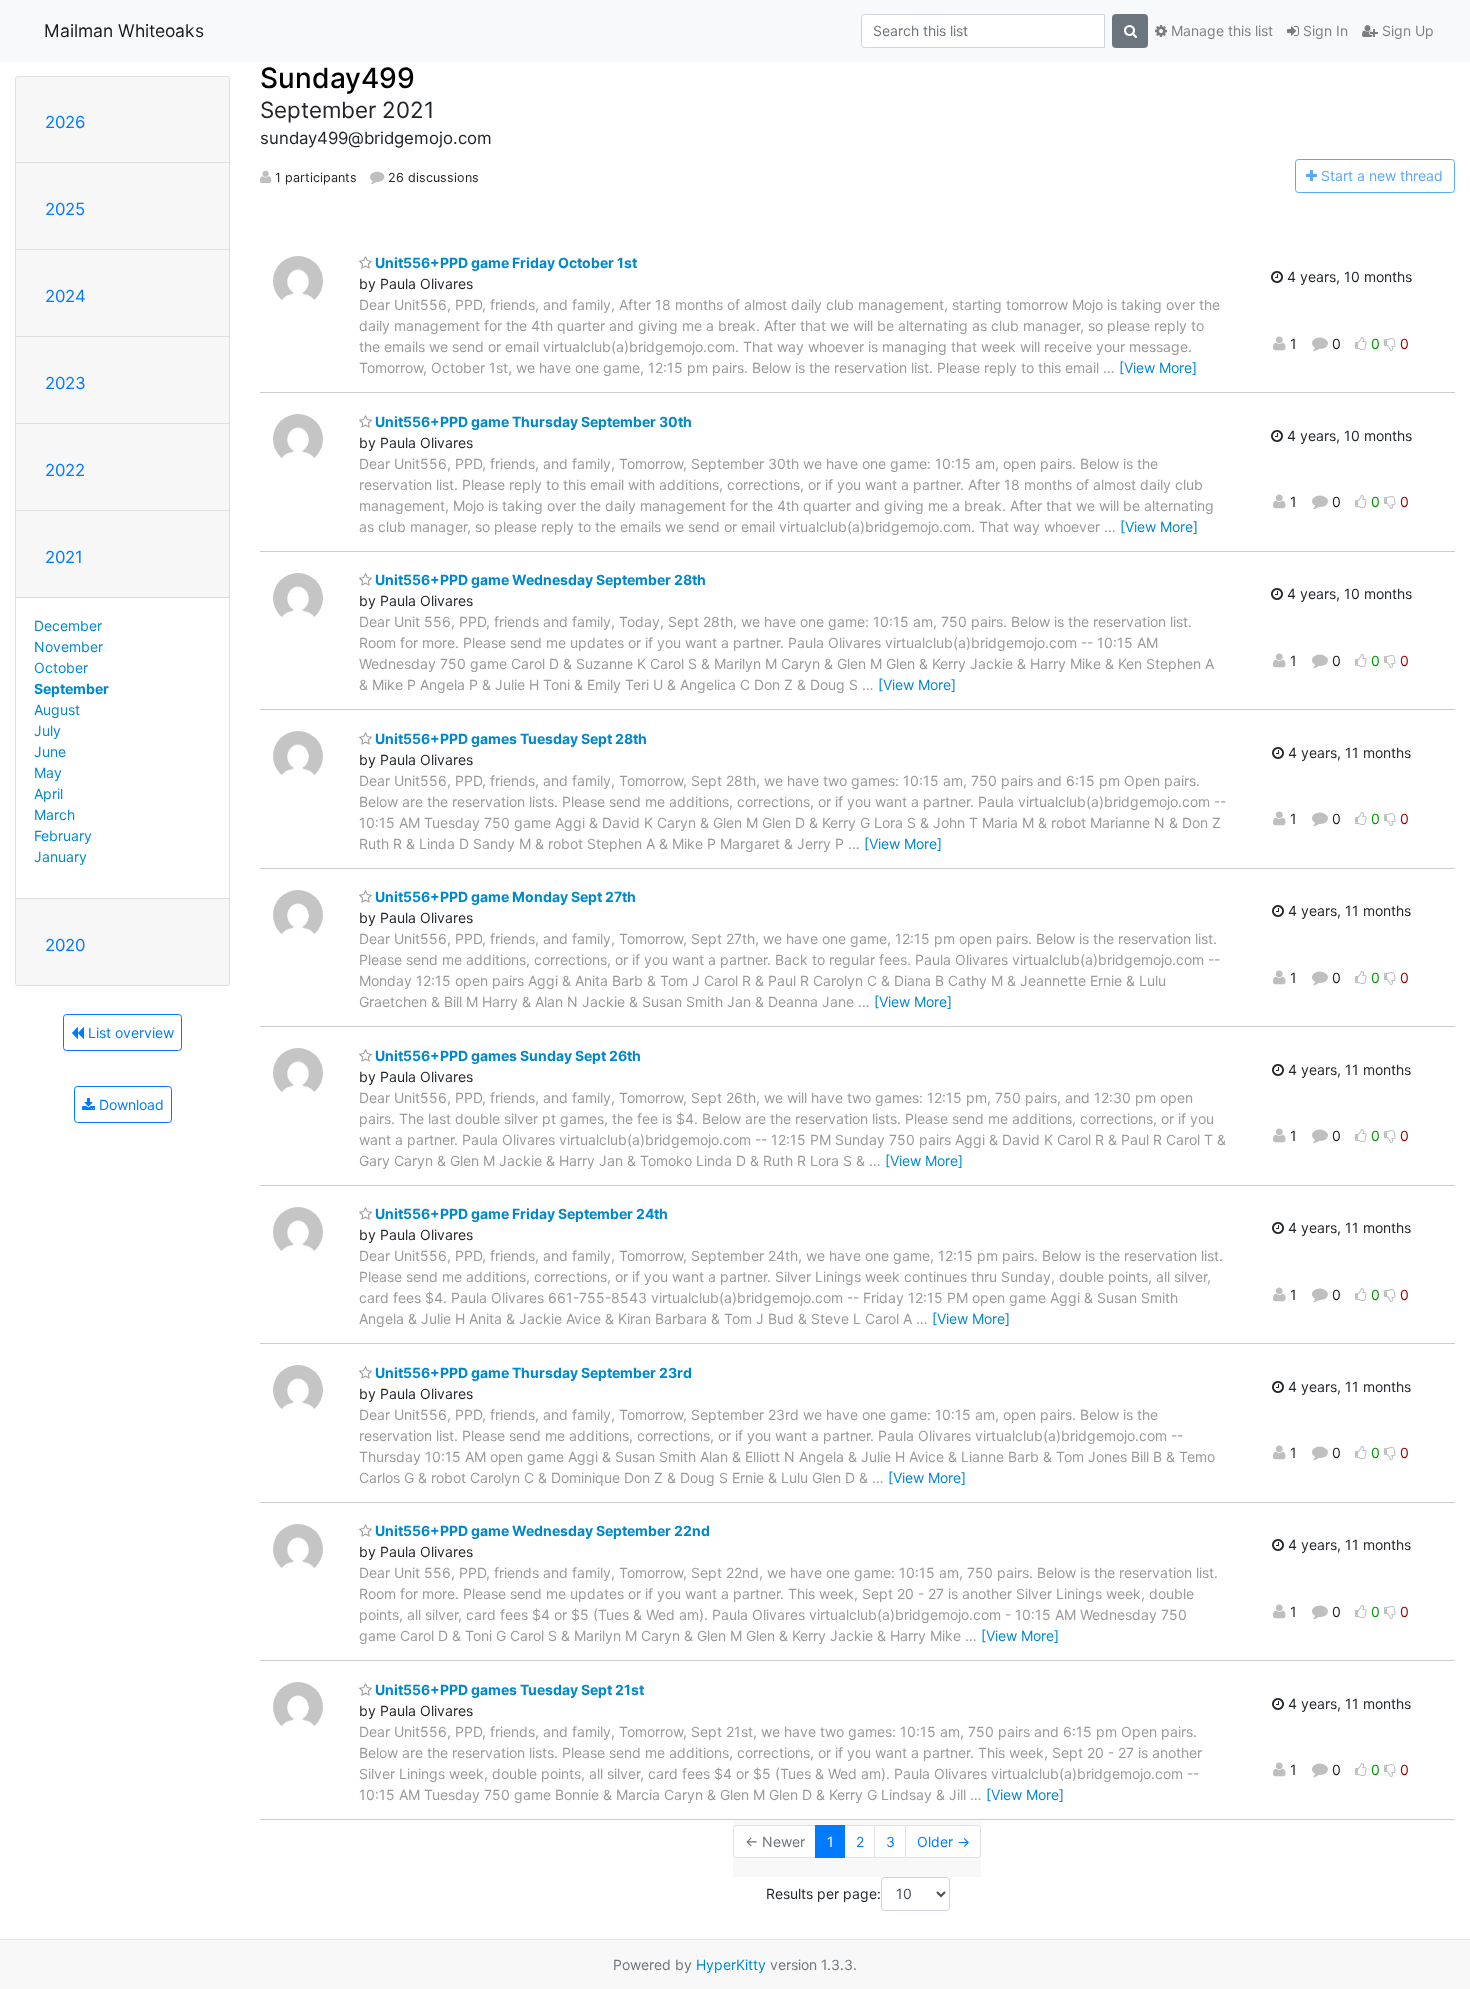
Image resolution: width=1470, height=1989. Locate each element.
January (60, 856)
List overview (129, 1032)
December (68, 625)
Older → (943, 1841)
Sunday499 (337, 78)
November (68, 646)
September (71, 688)
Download (129, 1104)
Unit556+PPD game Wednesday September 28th (539, 579)
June (50, 751)
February (63, 835)
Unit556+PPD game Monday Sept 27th (504, 896)
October (61, 667)
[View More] (1158, 367)
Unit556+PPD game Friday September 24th (520, 1213)
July (47, 730)
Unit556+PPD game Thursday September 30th (532, 421)
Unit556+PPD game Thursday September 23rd (532, 1372)
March (54, 814)
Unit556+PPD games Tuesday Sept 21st (508, 1689)
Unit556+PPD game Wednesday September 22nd (541, 1530)
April (48, 793)
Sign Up (1406, 30)
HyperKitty (731, 1964)
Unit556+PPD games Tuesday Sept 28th (509, 738)
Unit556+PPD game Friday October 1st (504, 262)
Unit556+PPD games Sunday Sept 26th (506, 1055)
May (48, 772)
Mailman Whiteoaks (124, 30)
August (57, 709)
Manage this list (1220, 30)
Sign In (1323, 30)
